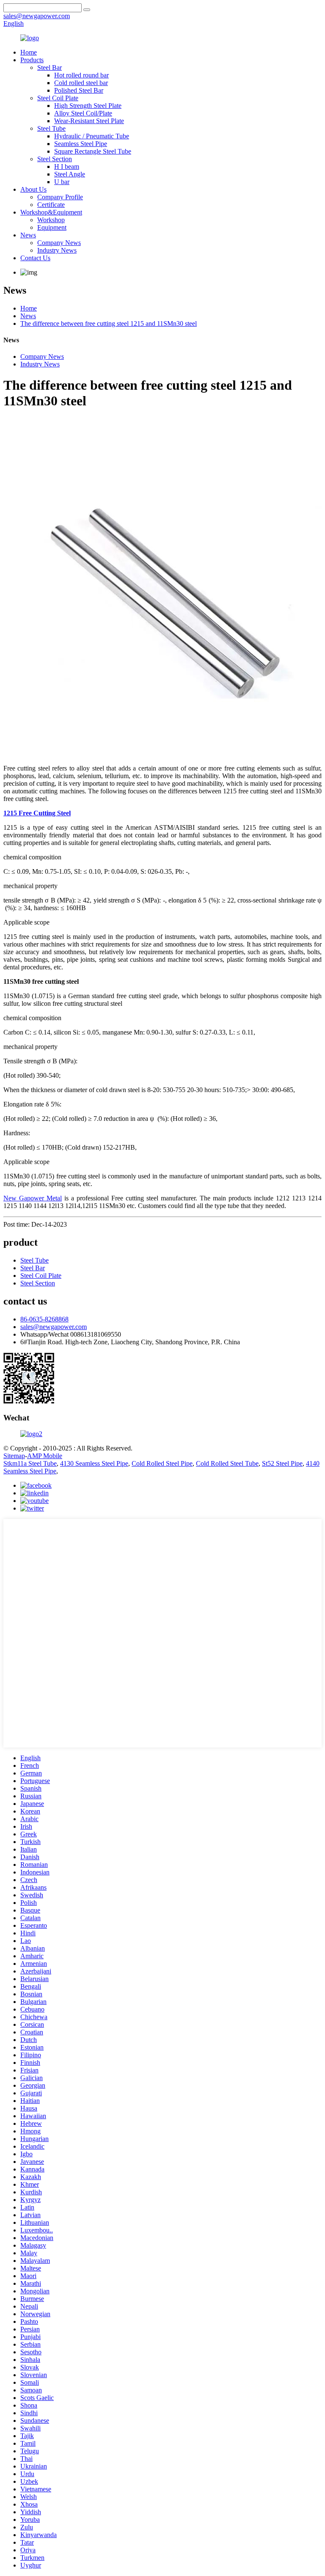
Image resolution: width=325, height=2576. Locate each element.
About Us (33, 189)
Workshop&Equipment (51, 212)
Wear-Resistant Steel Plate (89, 121)
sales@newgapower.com (54, 1327)
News (28, 235)
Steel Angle (70, 174)
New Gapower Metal (33, 1198)
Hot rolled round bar (81, 75)
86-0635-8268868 (44, 1319)
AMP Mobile (45, 1456)
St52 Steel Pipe (282, 1463)
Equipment (52, 227)
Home (29, 52)
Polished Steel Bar (79, 90)
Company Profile (60, 197)
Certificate (51, 205)
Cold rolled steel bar (81, 83)
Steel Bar (50, 67)
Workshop (51, 220)
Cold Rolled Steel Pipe (162, 1463)
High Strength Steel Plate (88, 106)
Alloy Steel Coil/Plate (83, 113)
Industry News (57, 250)
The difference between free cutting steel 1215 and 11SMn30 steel (109, 323)
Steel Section (55, 159)
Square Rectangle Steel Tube (93, 151)
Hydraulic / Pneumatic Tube (92, 136)
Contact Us (35, 258)
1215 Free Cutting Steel (37, 813)
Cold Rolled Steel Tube (227, 1463)
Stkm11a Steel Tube (30, 1463)
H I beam (67, 167)
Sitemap (14, 1456)
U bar (62, 182)
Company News (59, 243)
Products (32, 60)
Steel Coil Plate (58, 98)
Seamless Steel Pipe (81, 144)
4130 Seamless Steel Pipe (94, 1463)
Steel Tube (51, 128)
